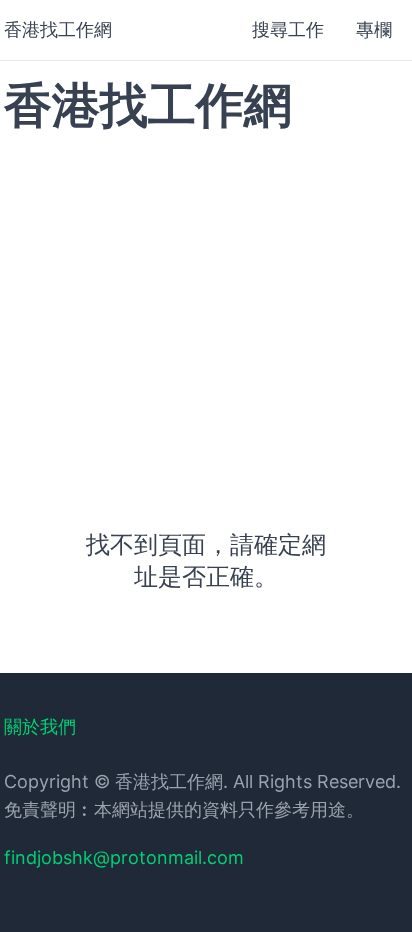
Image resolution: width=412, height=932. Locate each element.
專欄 (374, 29)
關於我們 (40, 726)
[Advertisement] (206, 309)
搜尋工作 (288, 29)
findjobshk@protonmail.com (124, 857)
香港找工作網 (58, 29)
